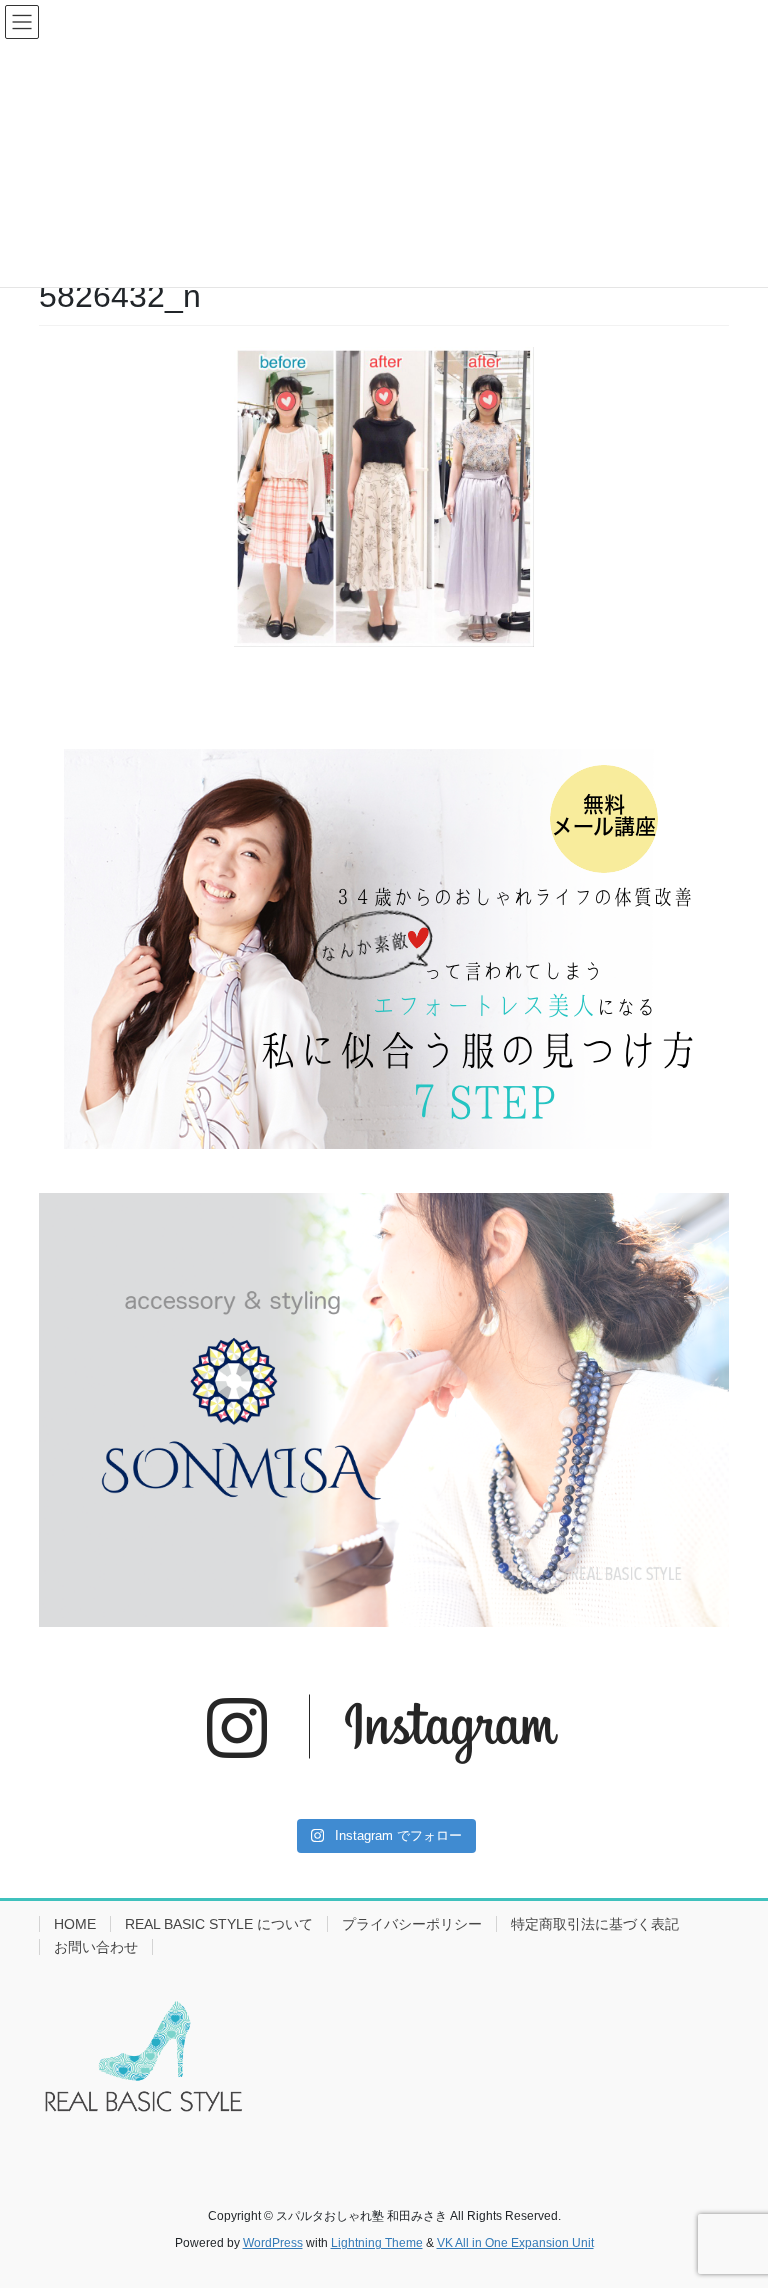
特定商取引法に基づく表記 (595, 1924)
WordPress (273, 2243)
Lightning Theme (377, 2243)
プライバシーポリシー (412, 1924)
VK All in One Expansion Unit (515, 2243)
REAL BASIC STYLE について (219, 1924)
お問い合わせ (96, 1947)
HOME (75, 1924)
